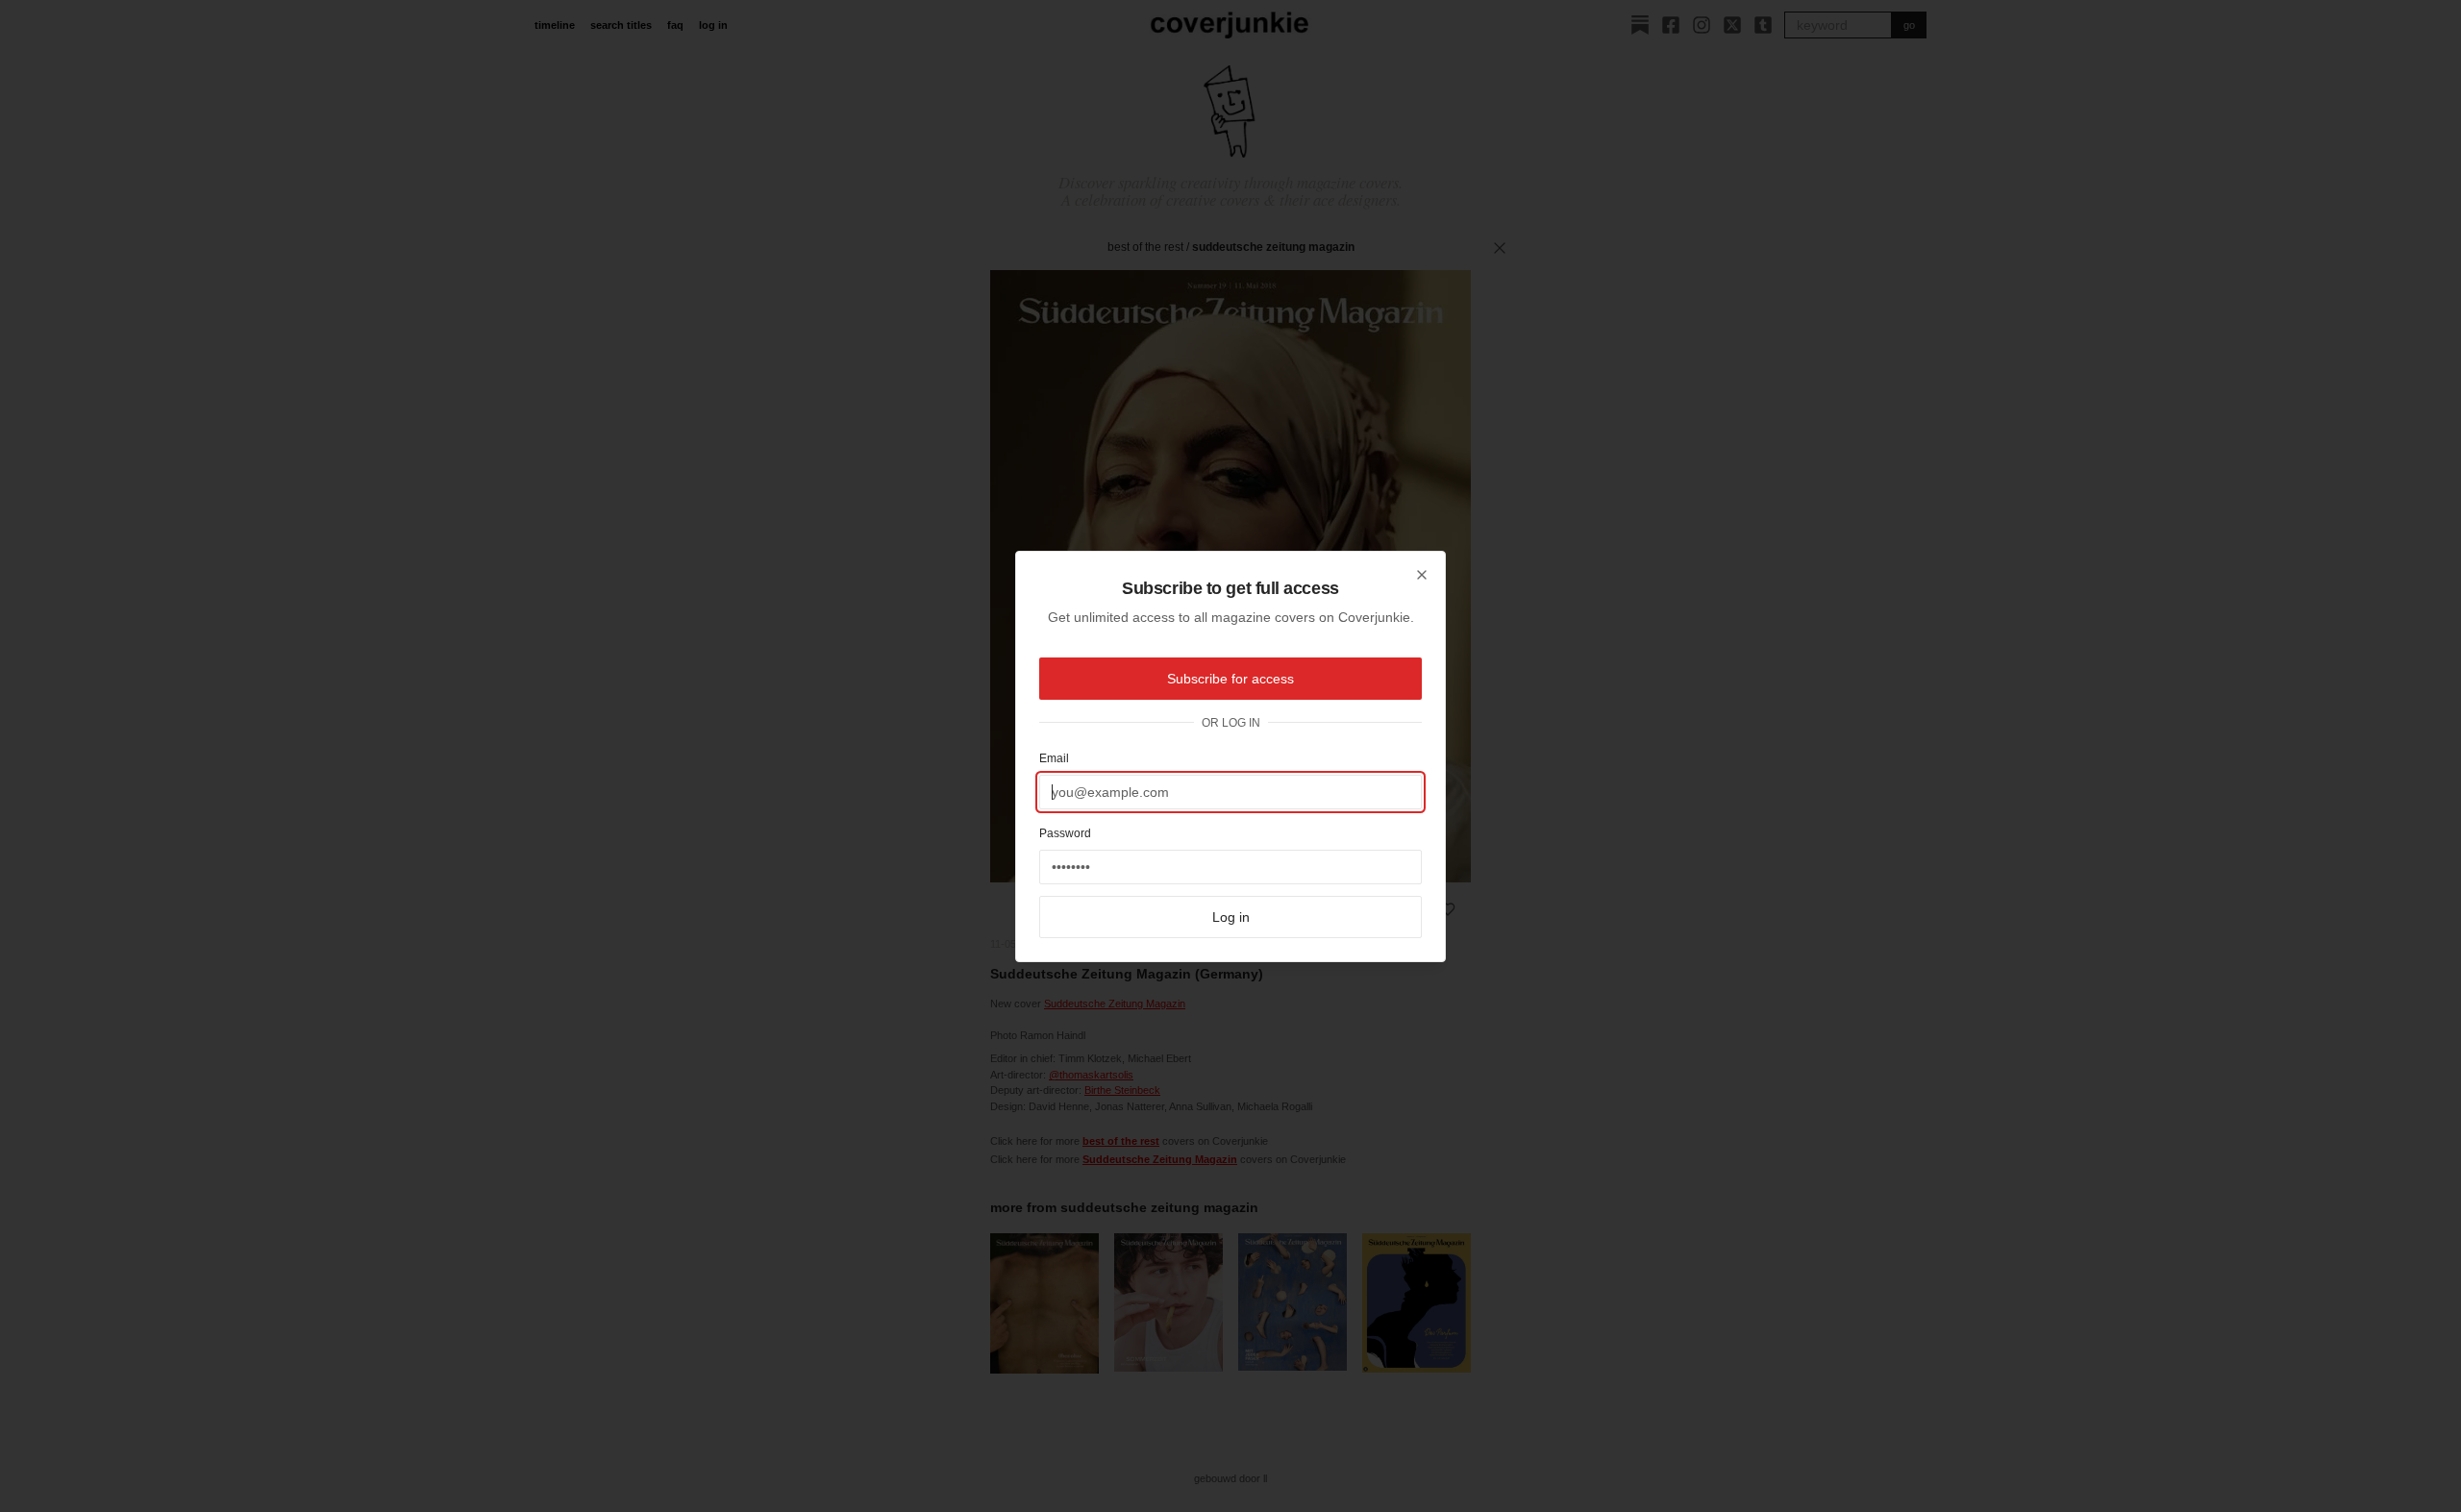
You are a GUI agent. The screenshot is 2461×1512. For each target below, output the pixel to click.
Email (1054, 758)
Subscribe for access (1230, 679)
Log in (1231, 917)
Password (1065, 833)
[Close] (1422, 575)
